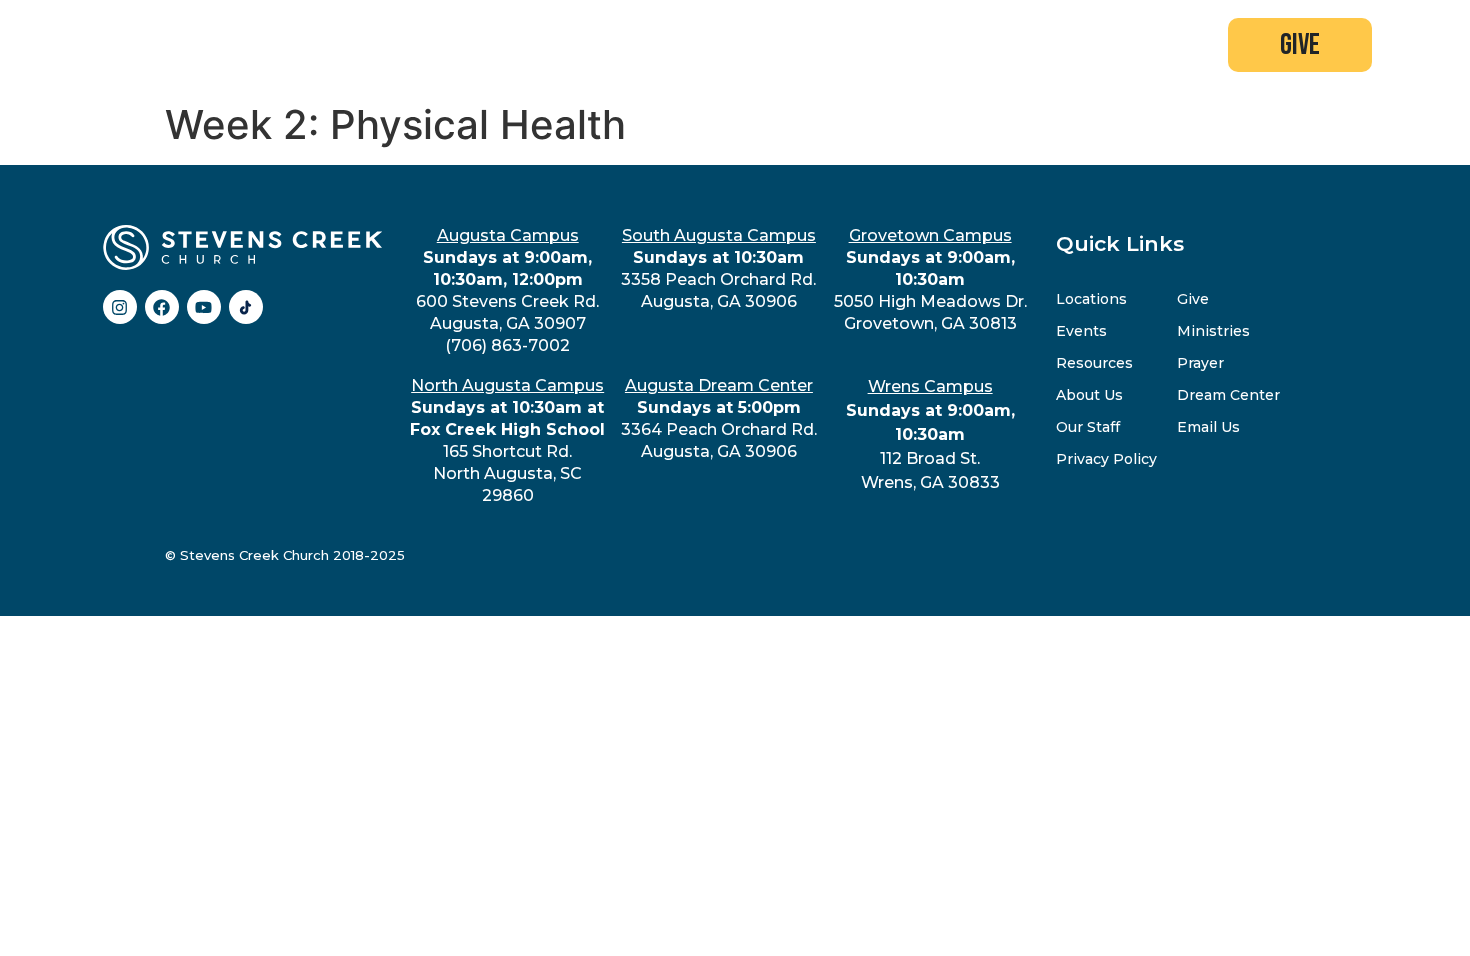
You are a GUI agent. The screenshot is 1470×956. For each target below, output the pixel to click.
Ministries (1213, 331)
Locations (1091, 299)
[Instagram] (120, 307)
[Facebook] (162, 307)
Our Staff (1088, 427)
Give (1193, 299)
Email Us (1208, 427)
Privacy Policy (1106, 459)
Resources (1094, 363)
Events (1081, 331)
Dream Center (1228, 395)
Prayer (1200, 363)
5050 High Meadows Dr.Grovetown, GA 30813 (930, 279)
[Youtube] (204, 307)
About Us (1089, 395)
